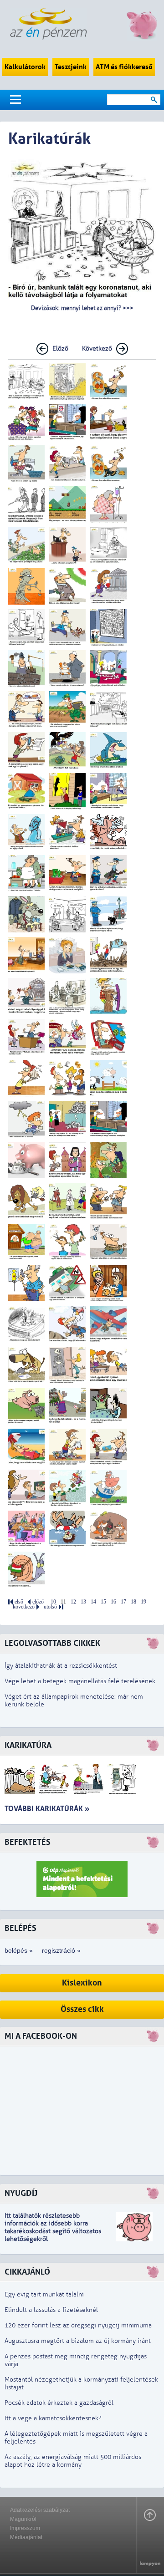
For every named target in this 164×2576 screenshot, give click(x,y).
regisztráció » (61, 1950)
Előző (60, 349)
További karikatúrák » (47, 1809)
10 (53, 1602)
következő (24, 1607)
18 (133, 1602)
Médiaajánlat (26, 2537)
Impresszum (25, 2528)
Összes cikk (82, 2009)
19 (143, 1602)
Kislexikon (82, 1983)
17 (123, 1602)
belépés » (19, 1950)
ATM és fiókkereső (124, 67)
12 (73, 1602)
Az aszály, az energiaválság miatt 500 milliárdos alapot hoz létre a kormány (73, 2461)
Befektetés (28, 1842)
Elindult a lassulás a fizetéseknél (51, 2310)
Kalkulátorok (25, 67)
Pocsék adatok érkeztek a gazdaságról (59, 2403)
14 (93, 1602)
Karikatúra (28, 1745)
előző (38, 1602)
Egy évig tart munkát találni (44, 2294)
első (19, 1602)
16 (113, 1602)
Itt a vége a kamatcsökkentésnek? (53, 2418)
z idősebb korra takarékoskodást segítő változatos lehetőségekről (53, 2231)
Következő (97, 349)
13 (83, 1602)
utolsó (50, 1607)
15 (103, 1602)
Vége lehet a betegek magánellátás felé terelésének (80, 1681)
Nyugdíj (21, 2193)
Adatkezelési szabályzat (40, 2510)
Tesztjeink (71, 67)
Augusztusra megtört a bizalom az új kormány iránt (78, 2341)
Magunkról (23, 2519)
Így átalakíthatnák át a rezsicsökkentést (61, 1666)
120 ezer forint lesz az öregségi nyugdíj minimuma (78, 2325)
